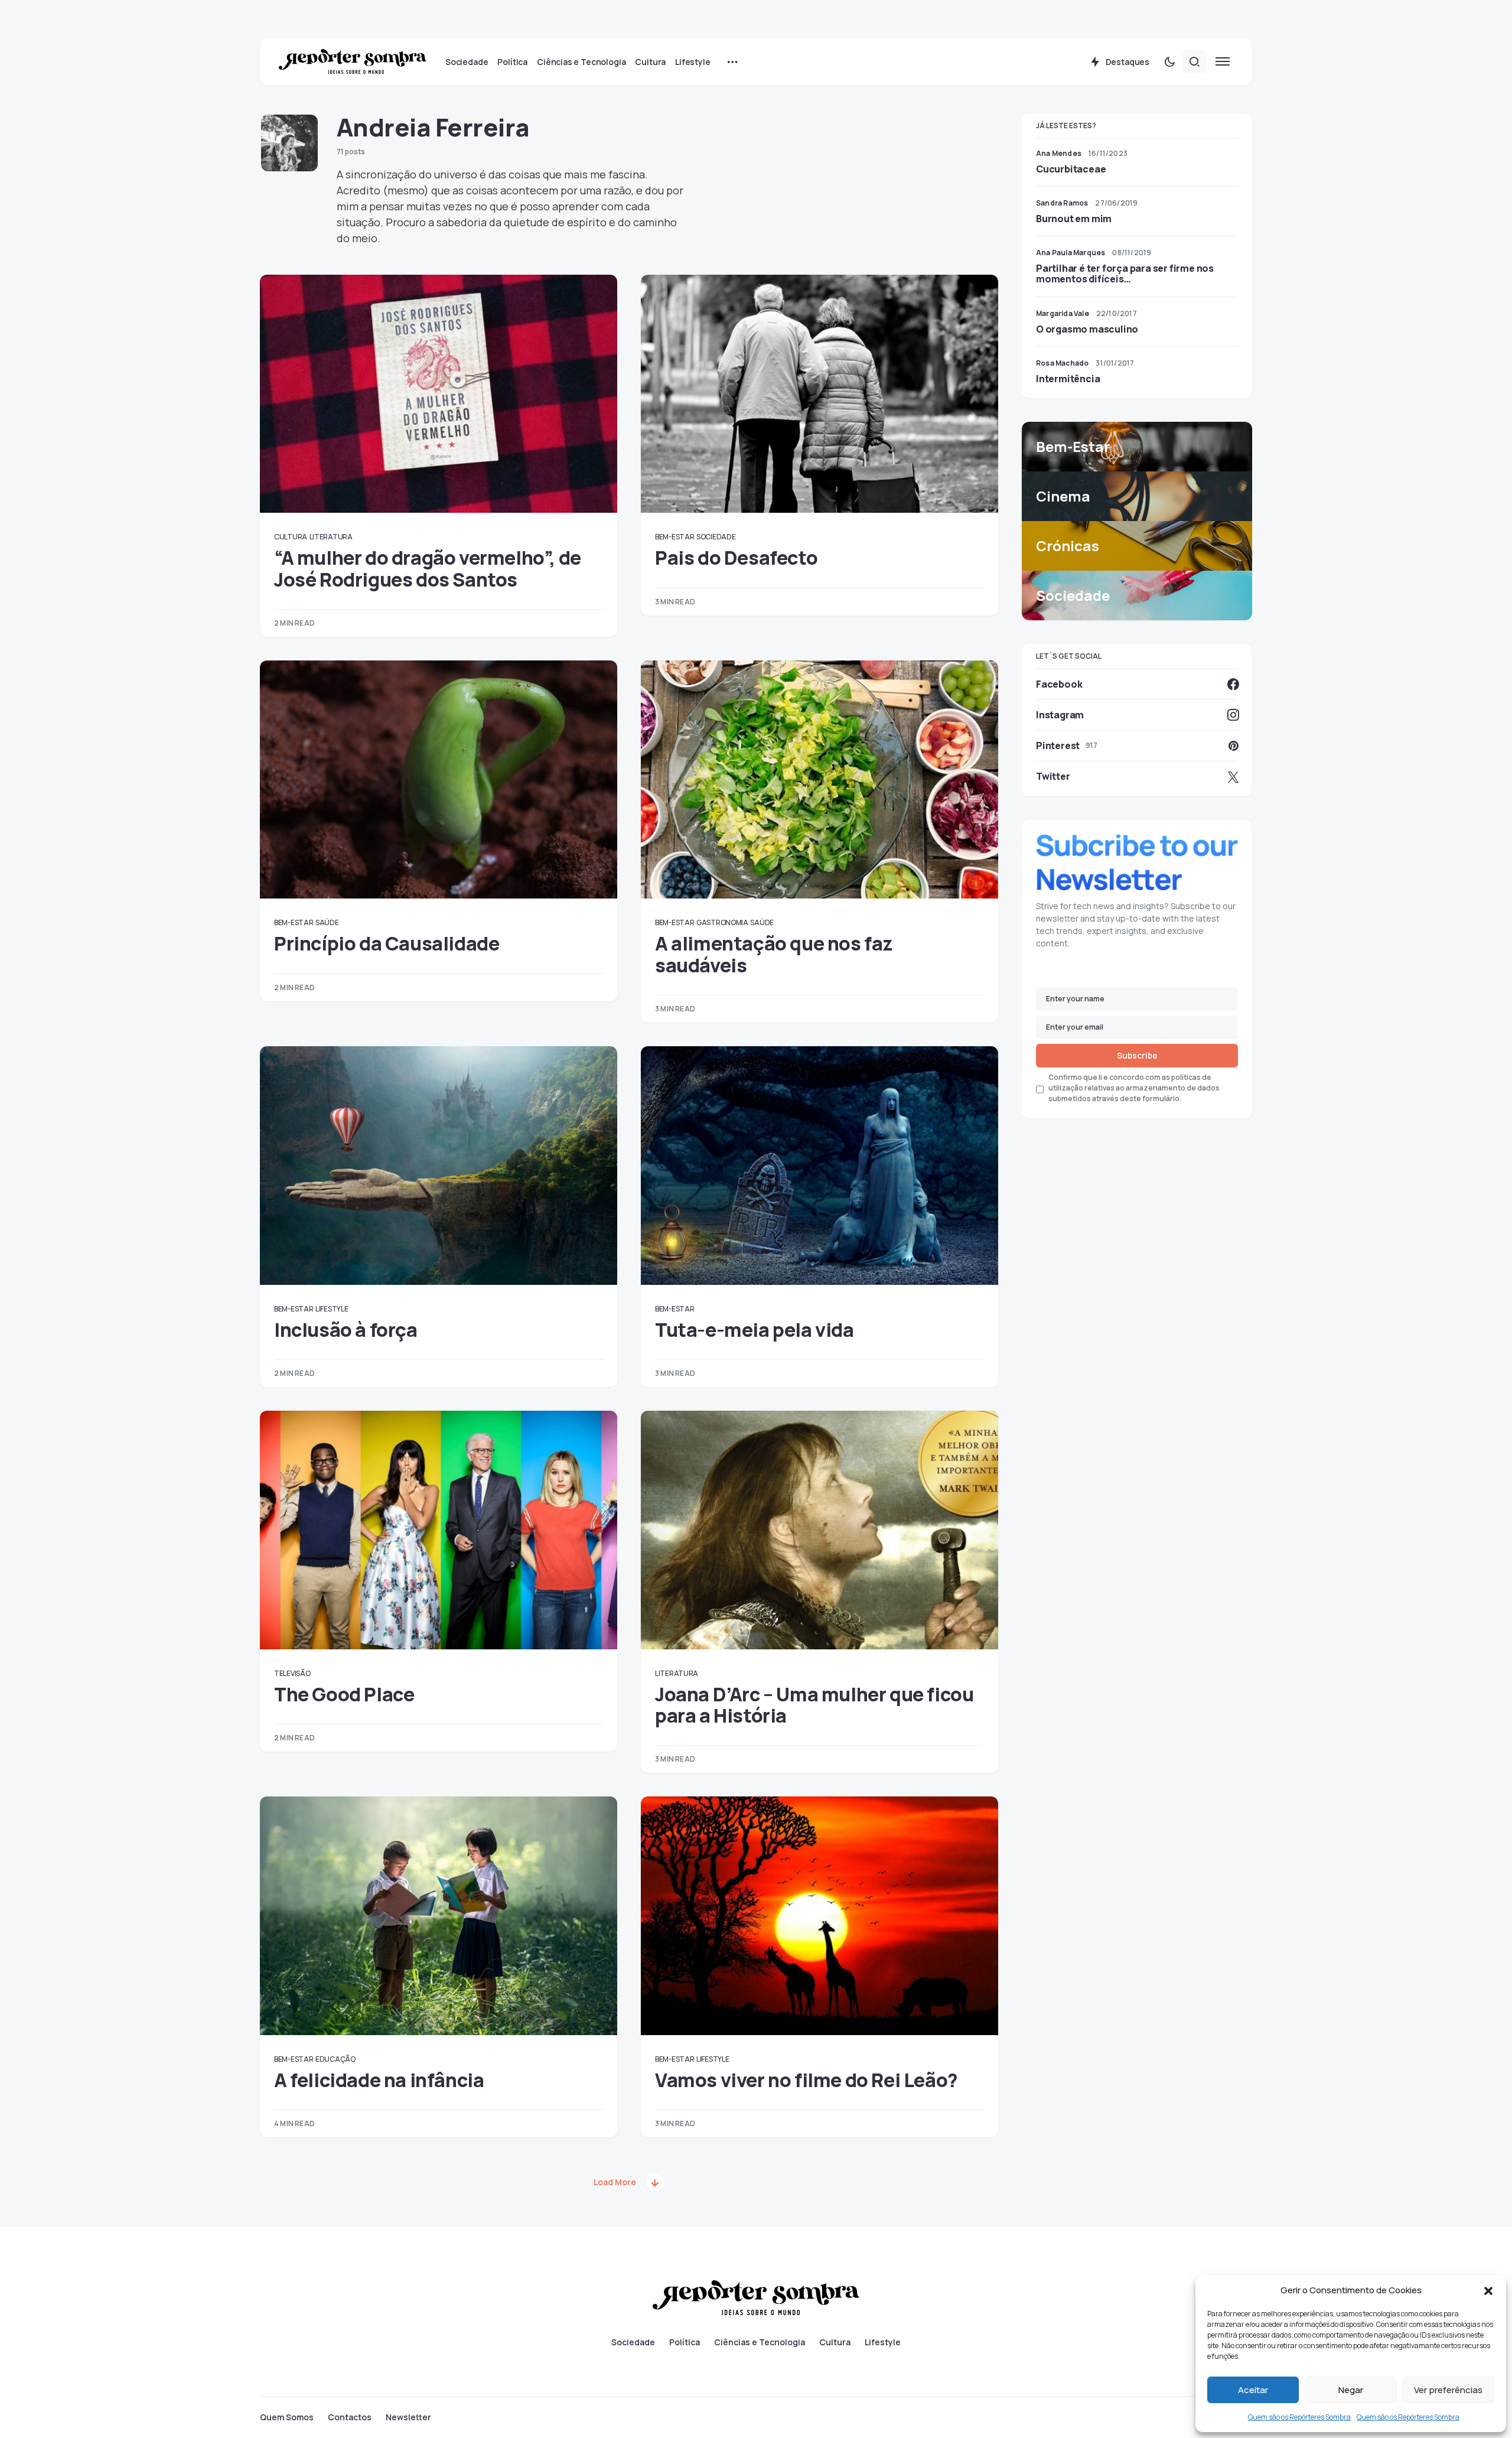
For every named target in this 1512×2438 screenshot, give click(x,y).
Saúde (327, 922)
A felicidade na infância (379, 2080)
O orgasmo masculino (1087, 329)
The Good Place (344, 1694)
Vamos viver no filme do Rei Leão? (806, 2080)
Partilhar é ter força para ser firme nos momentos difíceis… (1125, 274)
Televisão (292, 1673)
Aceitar (1253, 2390)
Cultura (291, 537)
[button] (1488, 2290)
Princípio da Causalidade (387, 943)
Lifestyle (332, 1309)
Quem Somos (287, 2417)
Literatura (331, 537)
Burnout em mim (1074, 219)
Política (685, 2342)
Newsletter (408, 2417)
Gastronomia (722, 922)
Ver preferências (1448, 2390)
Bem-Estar (674, 537)
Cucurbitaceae (1071, 169)
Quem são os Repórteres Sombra (1299, 2417)
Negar (1351, 2390)
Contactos (350, 2417)
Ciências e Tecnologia (760, 2342)
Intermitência (1068, 379)
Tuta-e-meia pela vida (755, 1330)
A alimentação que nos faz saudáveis (774, 954)
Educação (335, 2059)
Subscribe (1137, 1055)
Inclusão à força (346, 1330)
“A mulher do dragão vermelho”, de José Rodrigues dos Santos (428, 568)
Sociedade (716, 537)
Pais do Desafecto (736, 558)
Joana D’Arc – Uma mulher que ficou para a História (814, 1705)
